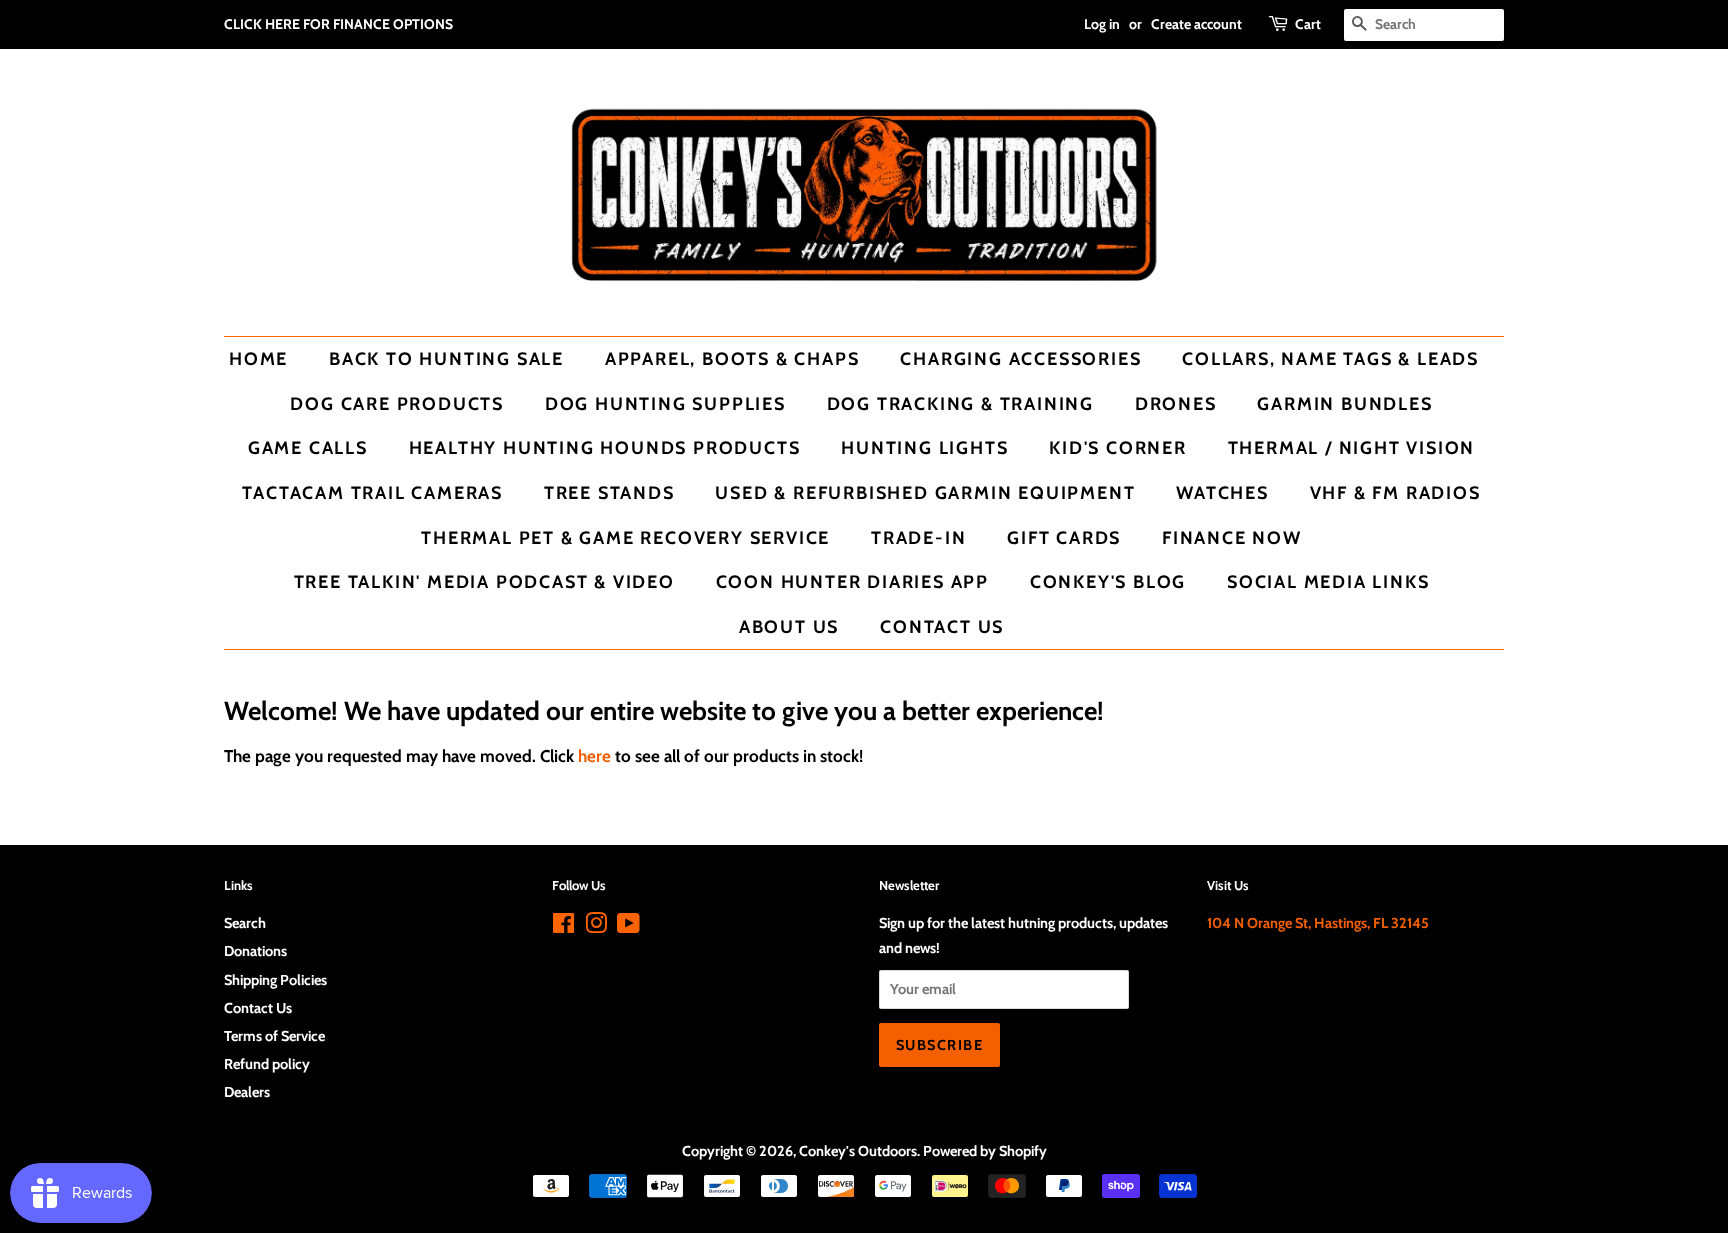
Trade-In (918, 537)
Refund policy (267, 1064)
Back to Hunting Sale (446, 358)
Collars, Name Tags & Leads (1330, 358)
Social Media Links (1328, 581)
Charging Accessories (1020, 358)
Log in (1102, 24)
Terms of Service (274, 1036)
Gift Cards (1064, 537)
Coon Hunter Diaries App (852, 581)
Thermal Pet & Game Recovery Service (625, 537)
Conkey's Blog (1108, 581)
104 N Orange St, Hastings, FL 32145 (1318, 923)
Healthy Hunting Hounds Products (605, 447)
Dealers (247, 1092)
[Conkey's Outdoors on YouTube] (628, 927)
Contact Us (942, 626)
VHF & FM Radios (1395, 492)
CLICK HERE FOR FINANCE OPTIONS (338, 24)
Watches (1222, 492)
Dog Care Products (397, 403)
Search (245, 923)
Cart (1308, 24)
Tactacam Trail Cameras (372, 492)
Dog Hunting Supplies (665, 403)
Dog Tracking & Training (960, 403)
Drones (1176, 403)
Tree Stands (609, 492)
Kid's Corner (1118, 447)
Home (258, 358)
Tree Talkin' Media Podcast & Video (484, 581)
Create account (1196, 24)
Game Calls (308, 447)
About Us (789, 626)
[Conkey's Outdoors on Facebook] (563, 927)
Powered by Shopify (985, 1151)
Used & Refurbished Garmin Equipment (925, 492)
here (594, 756)
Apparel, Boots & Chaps (732, 358)
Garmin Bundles (1344, 403)
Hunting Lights (924, 447)
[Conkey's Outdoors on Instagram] (596, 927)
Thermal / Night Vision (1352, 447)
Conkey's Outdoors (858, 1151)
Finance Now (1232, 537)
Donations (255, 951)
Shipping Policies (275, 980)
